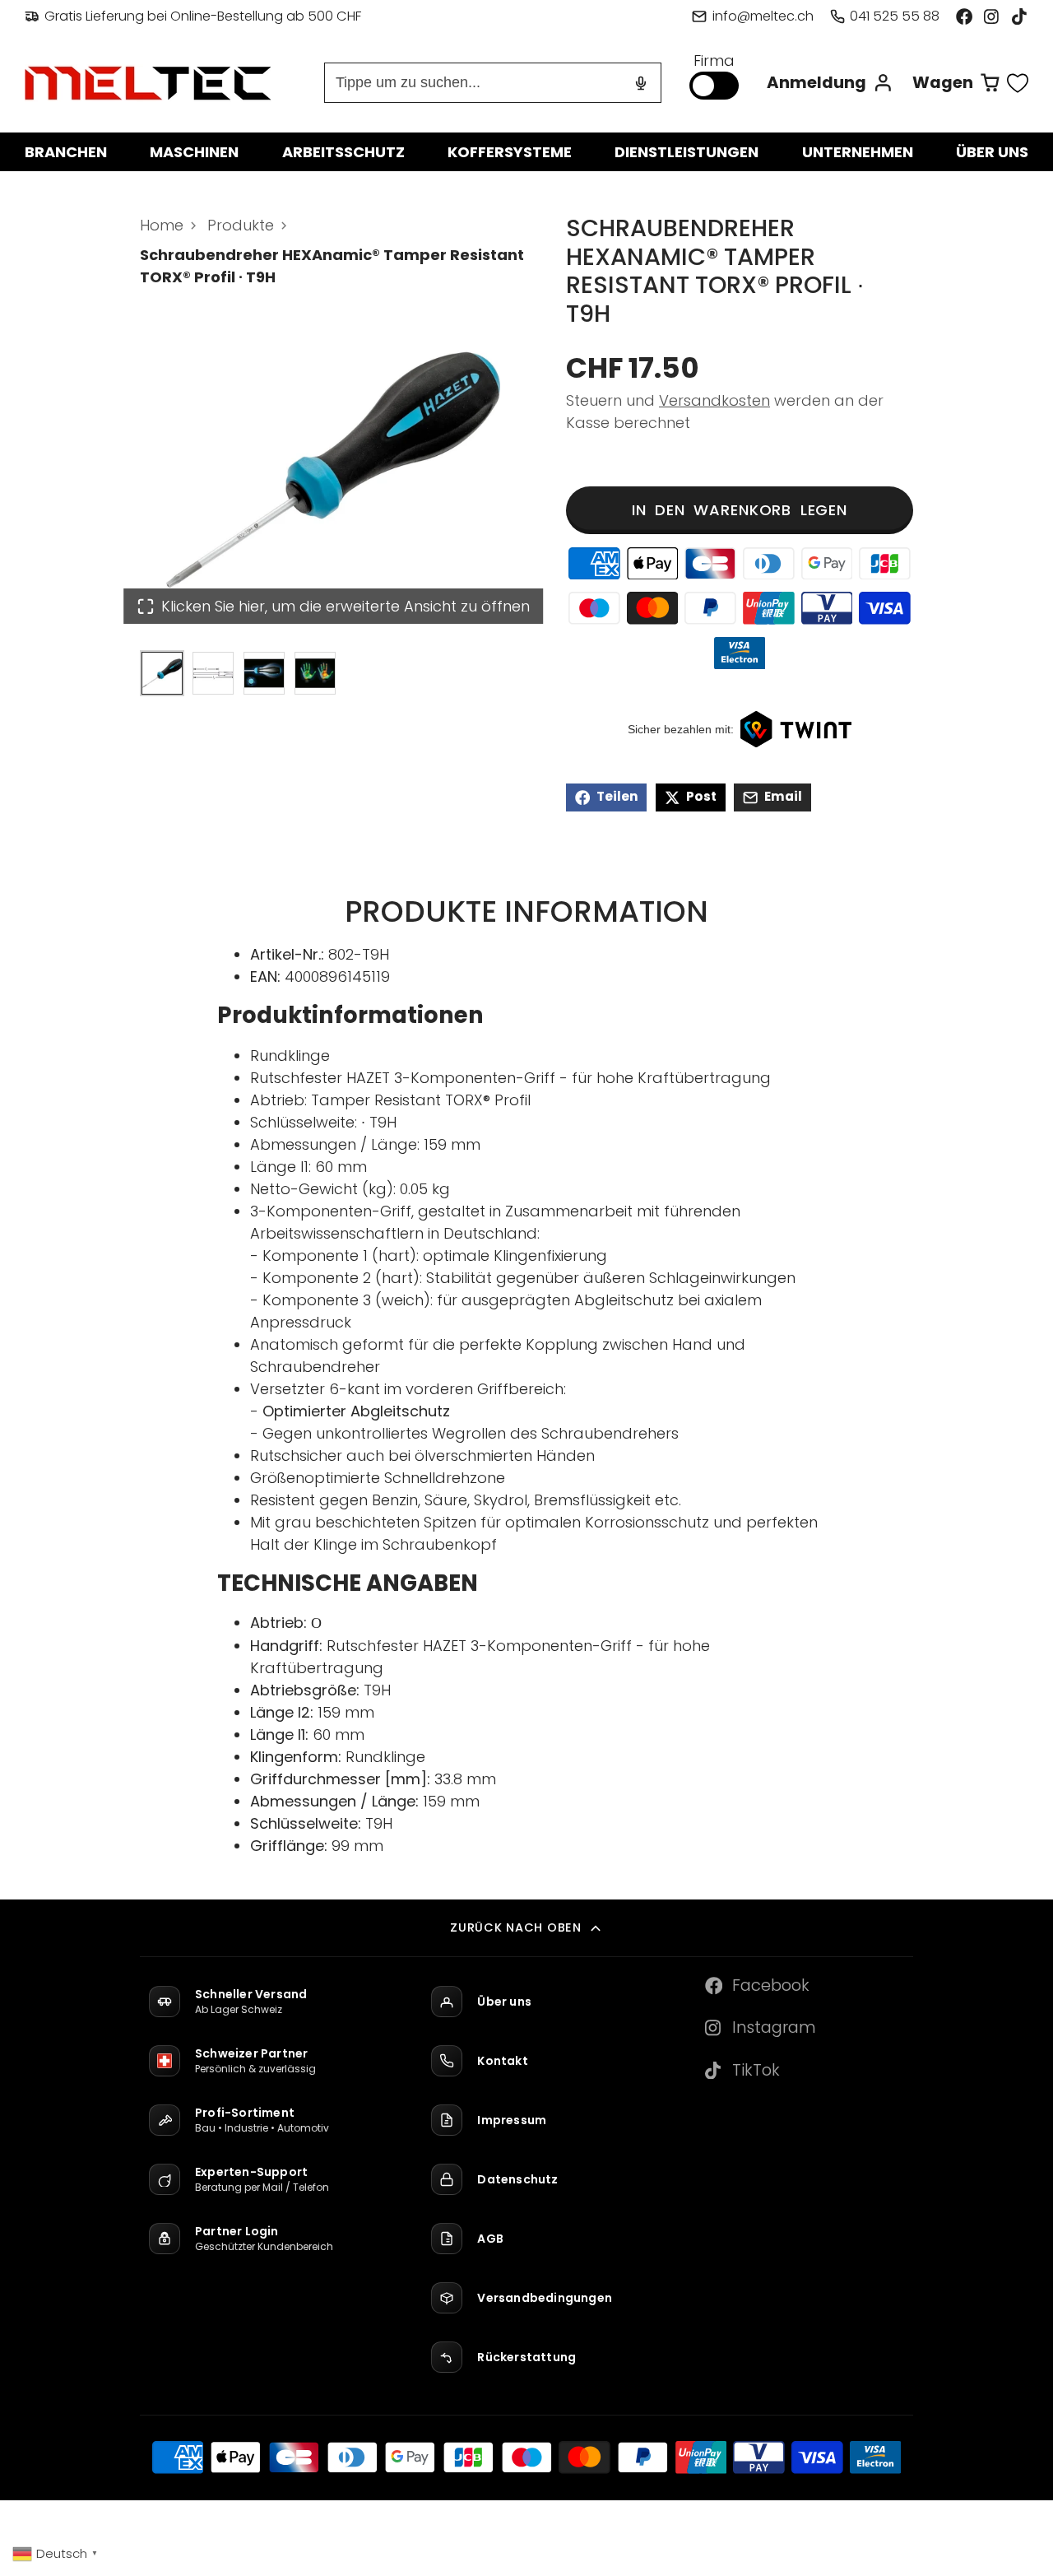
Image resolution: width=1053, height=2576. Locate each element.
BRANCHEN (66, 152)
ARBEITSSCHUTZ (343, 152)
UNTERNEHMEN (858, 152)
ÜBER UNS (992, 152)
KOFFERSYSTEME (510, 152)
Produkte (241, 225)
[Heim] (148, 83)
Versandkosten (714, 400)
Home (162, 225)
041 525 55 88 (895, 16)
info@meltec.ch (763, 16)
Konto (830, 83)
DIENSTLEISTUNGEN (687, 152)
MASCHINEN (194, 152)
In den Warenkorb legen (740, 510)
